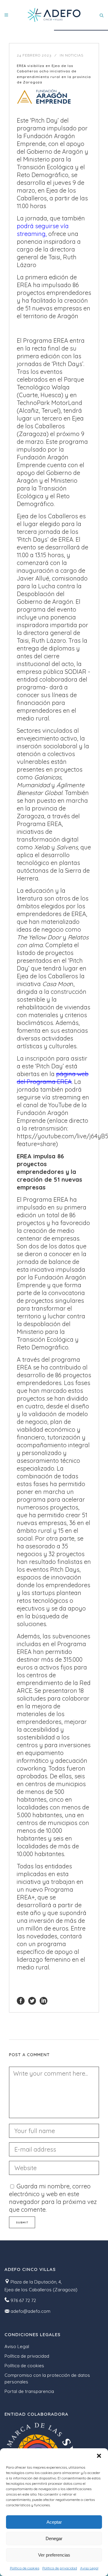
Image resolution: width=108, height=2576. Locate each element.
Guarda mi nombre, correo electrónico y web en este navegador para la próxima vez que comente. (53, 2198)
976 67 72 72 (23, 2300)
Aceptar (54, 2522)
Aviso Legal (89, 2568)
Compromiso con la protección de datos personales (47, 2378)
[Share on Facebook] (21, 2000)
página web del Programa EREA (53, 1078)
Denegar (54, 2538)
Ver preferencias (54, 2555)
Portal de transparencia (29, 2391)
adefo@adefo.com (30, 2311)
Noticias (74, 55)
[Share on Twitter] (32, 2000)
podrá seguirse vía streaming (43, 230)
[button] (99, 2456)
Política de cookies (25, 2568)
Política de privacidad (60, 2568)
